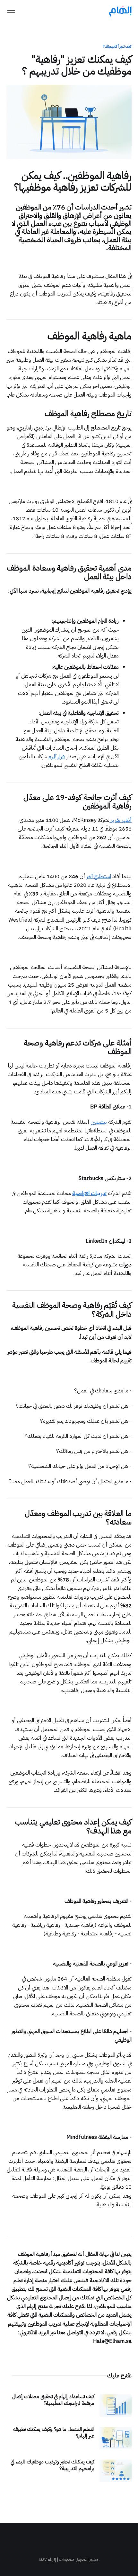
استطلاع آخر (99, 876)
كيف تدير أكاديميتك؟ (117, 46)
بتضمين (99, 1122)
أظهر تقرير (121, 820)
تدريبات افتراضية (89, 1193)
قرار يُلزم (57, 756)
